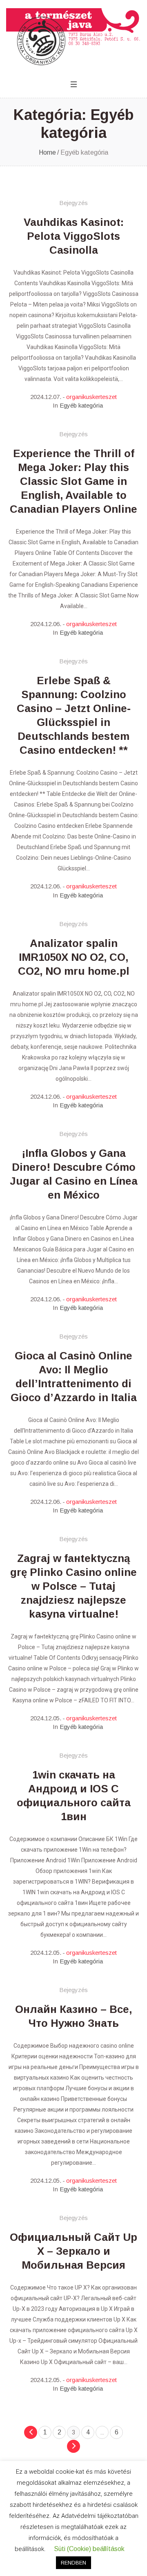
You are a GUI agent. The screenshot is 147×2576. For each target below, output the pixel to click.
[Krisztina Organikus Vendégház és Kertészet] (73, 37)
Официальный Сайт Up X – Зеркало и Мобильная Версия (73, 2251)
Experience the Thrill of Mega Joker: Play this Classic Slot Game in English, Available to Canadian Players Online (73, 481)
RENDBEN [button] (73, 2563)
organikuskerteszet (91, 397)
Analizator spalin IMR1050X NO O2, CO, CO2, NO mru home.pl (74, 957)
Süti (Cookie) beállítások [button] (89, 2549)
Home (47, 152)
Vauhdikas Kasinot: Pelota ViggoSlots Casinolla (74, 236)
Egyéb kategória (81, 405)
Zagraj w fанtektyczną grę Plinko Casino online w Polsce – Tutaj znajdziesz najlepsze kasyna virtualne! (73, 1586)
